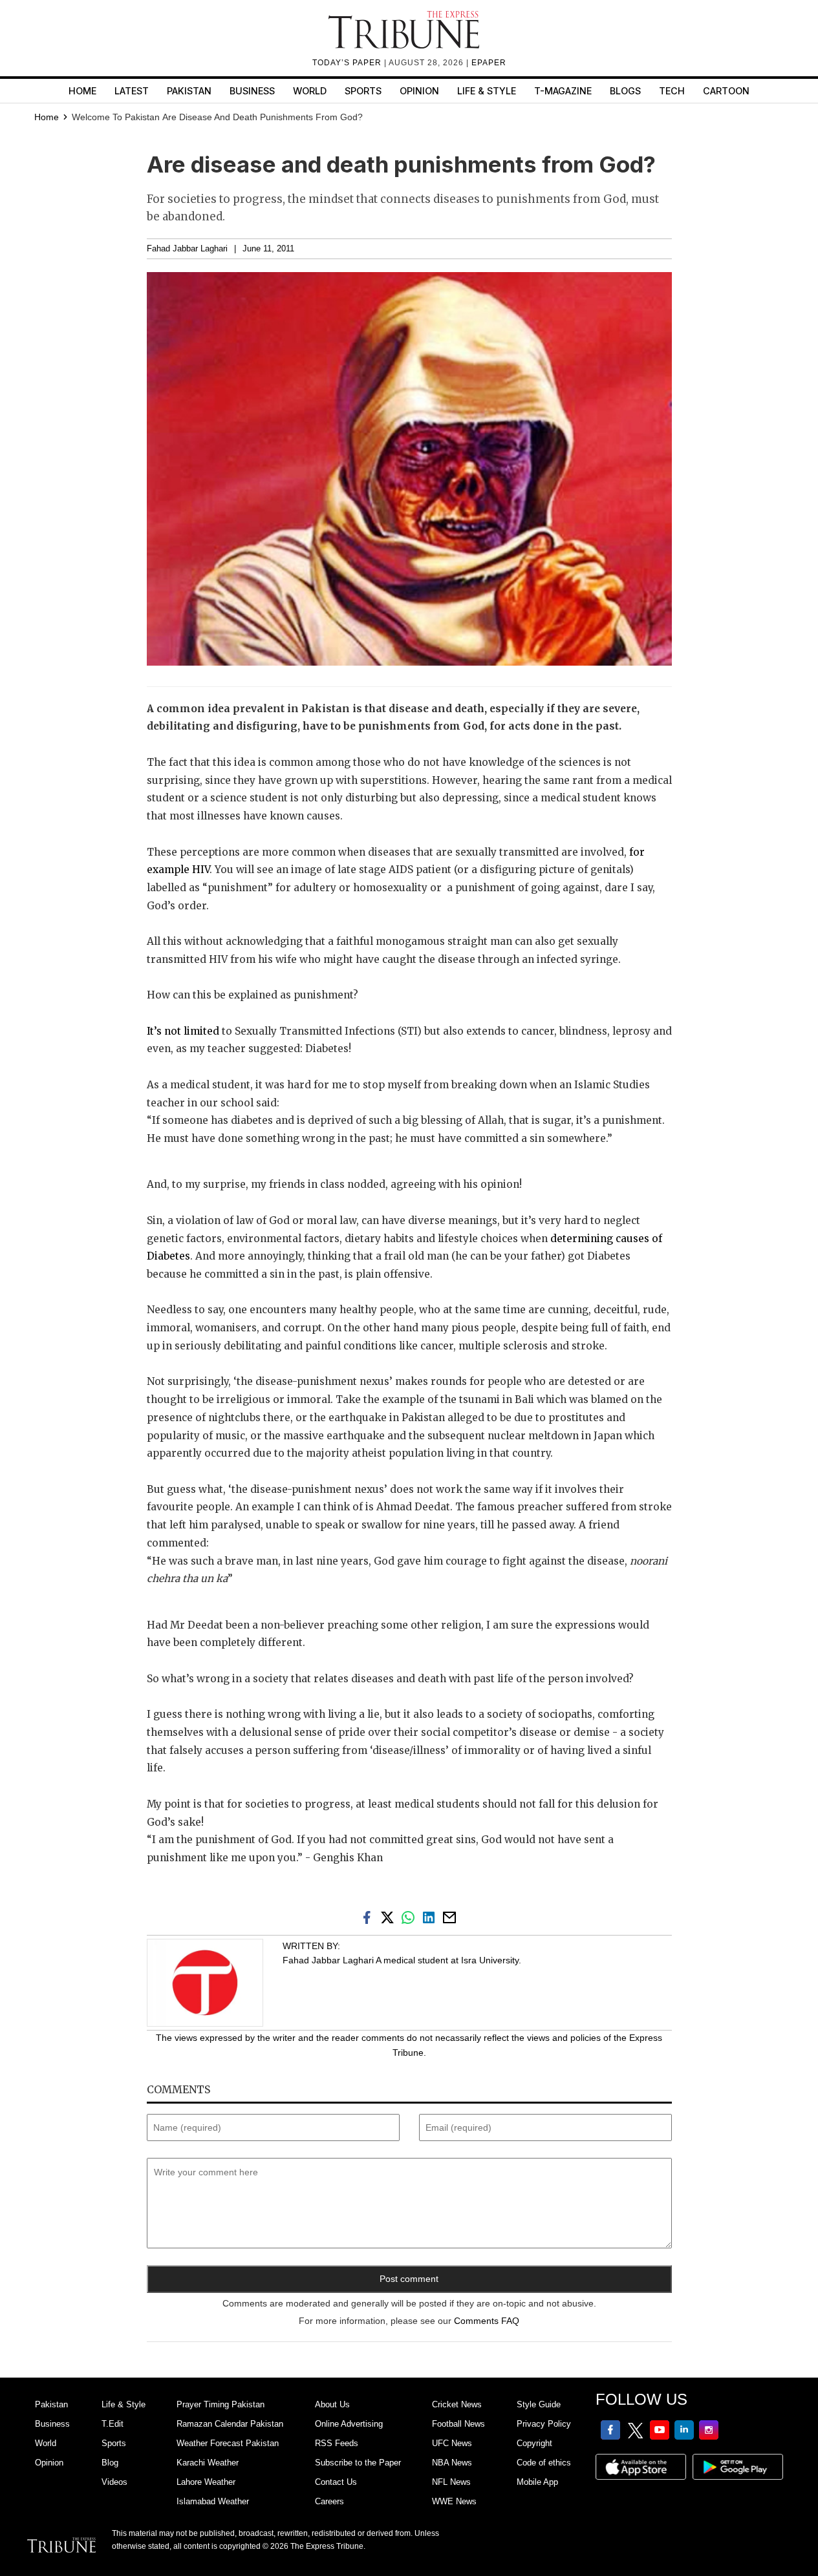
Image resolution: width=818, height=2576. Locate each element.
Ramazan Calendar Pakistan (230, 2424)
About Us (332, 2404)
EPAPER (489, 63)
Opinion (419, 91)
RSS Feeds (337, 2443)
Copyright (534, 2443)
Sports (363, 91)
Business (252, 91)
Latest (132, 91)
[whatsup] (411, 1917)
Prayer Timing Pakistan (221, 2404)
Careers (329, 2501)
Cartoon (726, 91)
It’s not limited (183, 1031)
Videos (114, 2482)
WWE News (454, 2501)
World (310, 91)
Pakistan (189, 91)
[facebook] (369, 1917)
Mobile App (537, 2482)
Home (82, 91)
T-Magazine (563, 91)
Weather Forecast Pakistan (228, 2443)
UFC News (452, 2443)
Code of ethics (544, 2463)
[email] (451, 1917)
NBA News (452, 2463)
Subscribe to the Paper (358, 2463)
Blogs (625, 91)
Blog (110, 2463)
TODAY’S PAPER (348, 63)
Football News (458, 2424)
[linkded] (431, 1917)
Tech (672, 91)
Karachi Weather (208, 2463)
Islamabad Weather (213, 2501)
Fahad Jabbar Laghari (187, 249)
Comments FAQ (487, 2321)
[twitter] (390, 1917)
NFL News (451, 2482)
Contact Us (336, 2482)
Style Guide (539, 2404)
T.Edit (113, 2424)
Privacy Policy (544, 2424)
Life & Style (487, 91)
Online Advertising (349, 2424)
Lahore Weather (206, 2482)
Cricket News (457, 2404)
